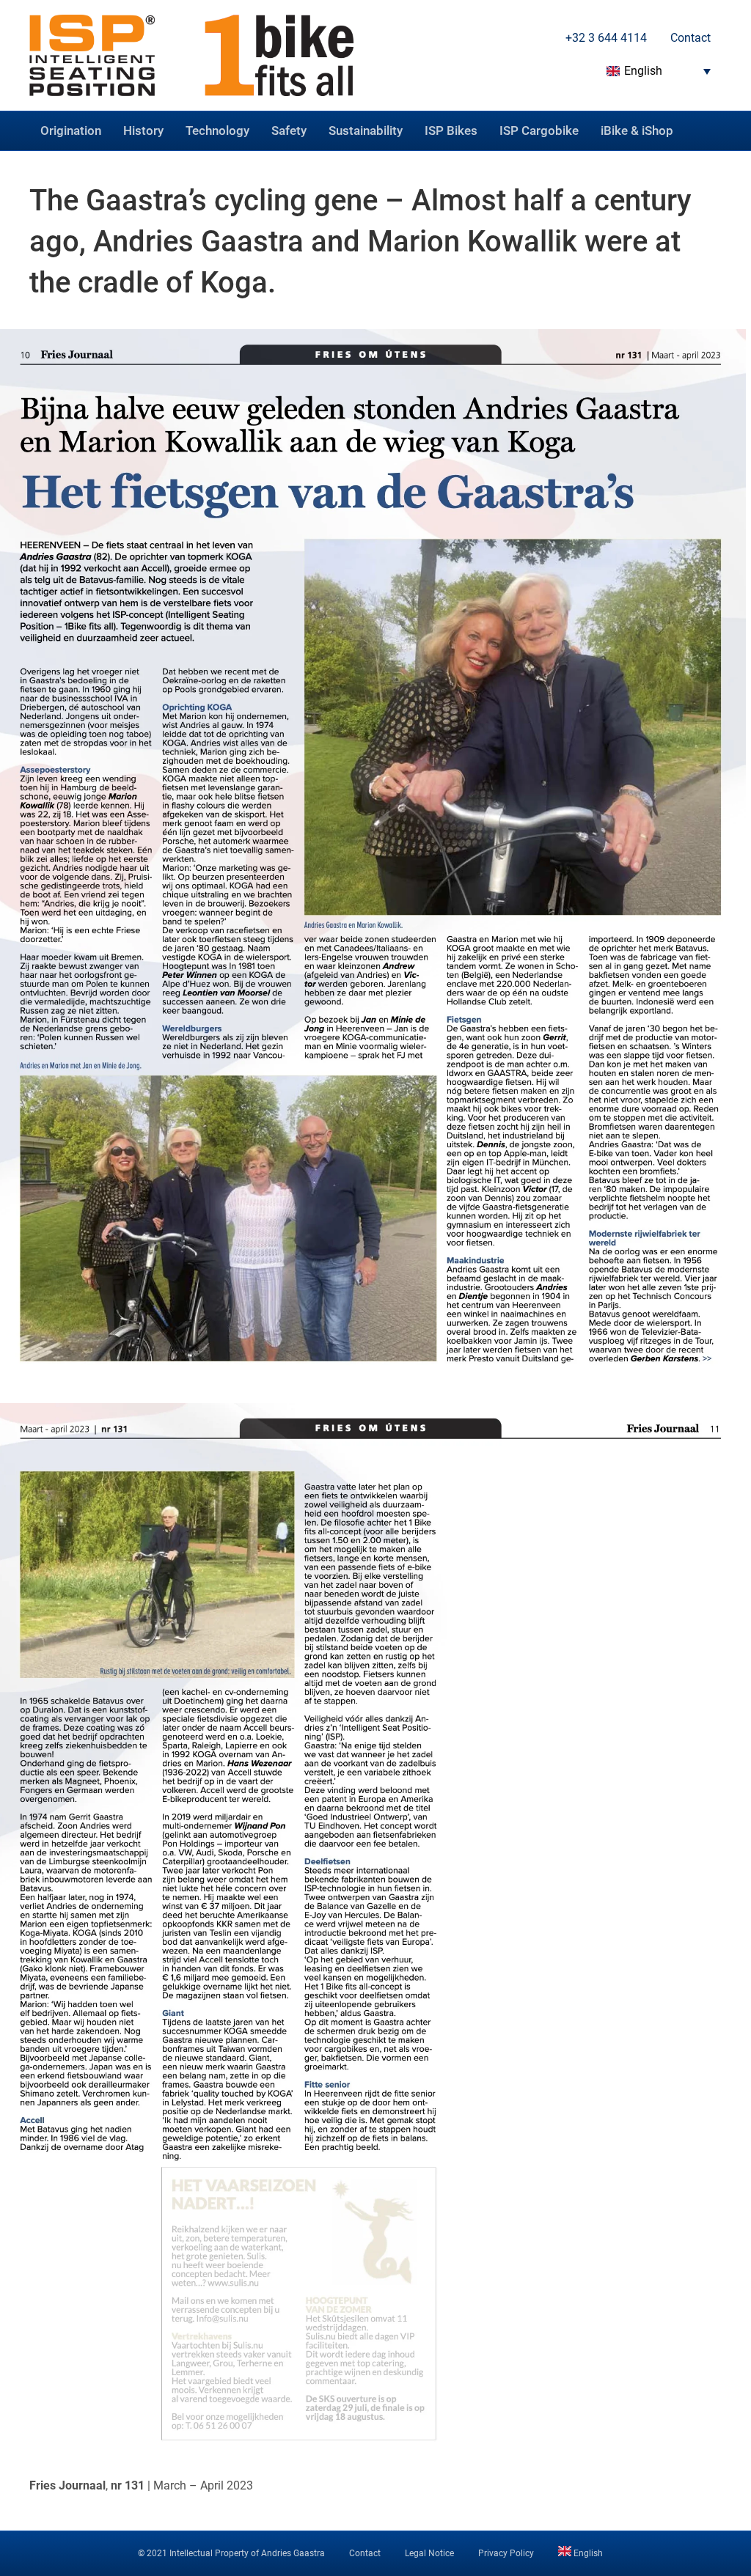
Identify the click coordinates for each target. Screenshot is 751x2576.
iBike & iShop (637, 130)
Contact (689, 38)
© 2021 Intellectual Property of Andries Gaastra (231, 2553)
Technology (217, 130)
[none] (655, 71)
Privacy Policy (506, 2553)
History (143, 130)
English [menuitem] (643, 71)
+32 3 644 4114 (605, 38)
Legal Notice (429, 2553)
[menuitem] (655, 71)
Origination (71, 130)
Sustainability (366, 130)
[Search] (710, 128)
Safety (289, 130)
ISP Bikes (451, 130)
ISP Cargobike (539, 130)
